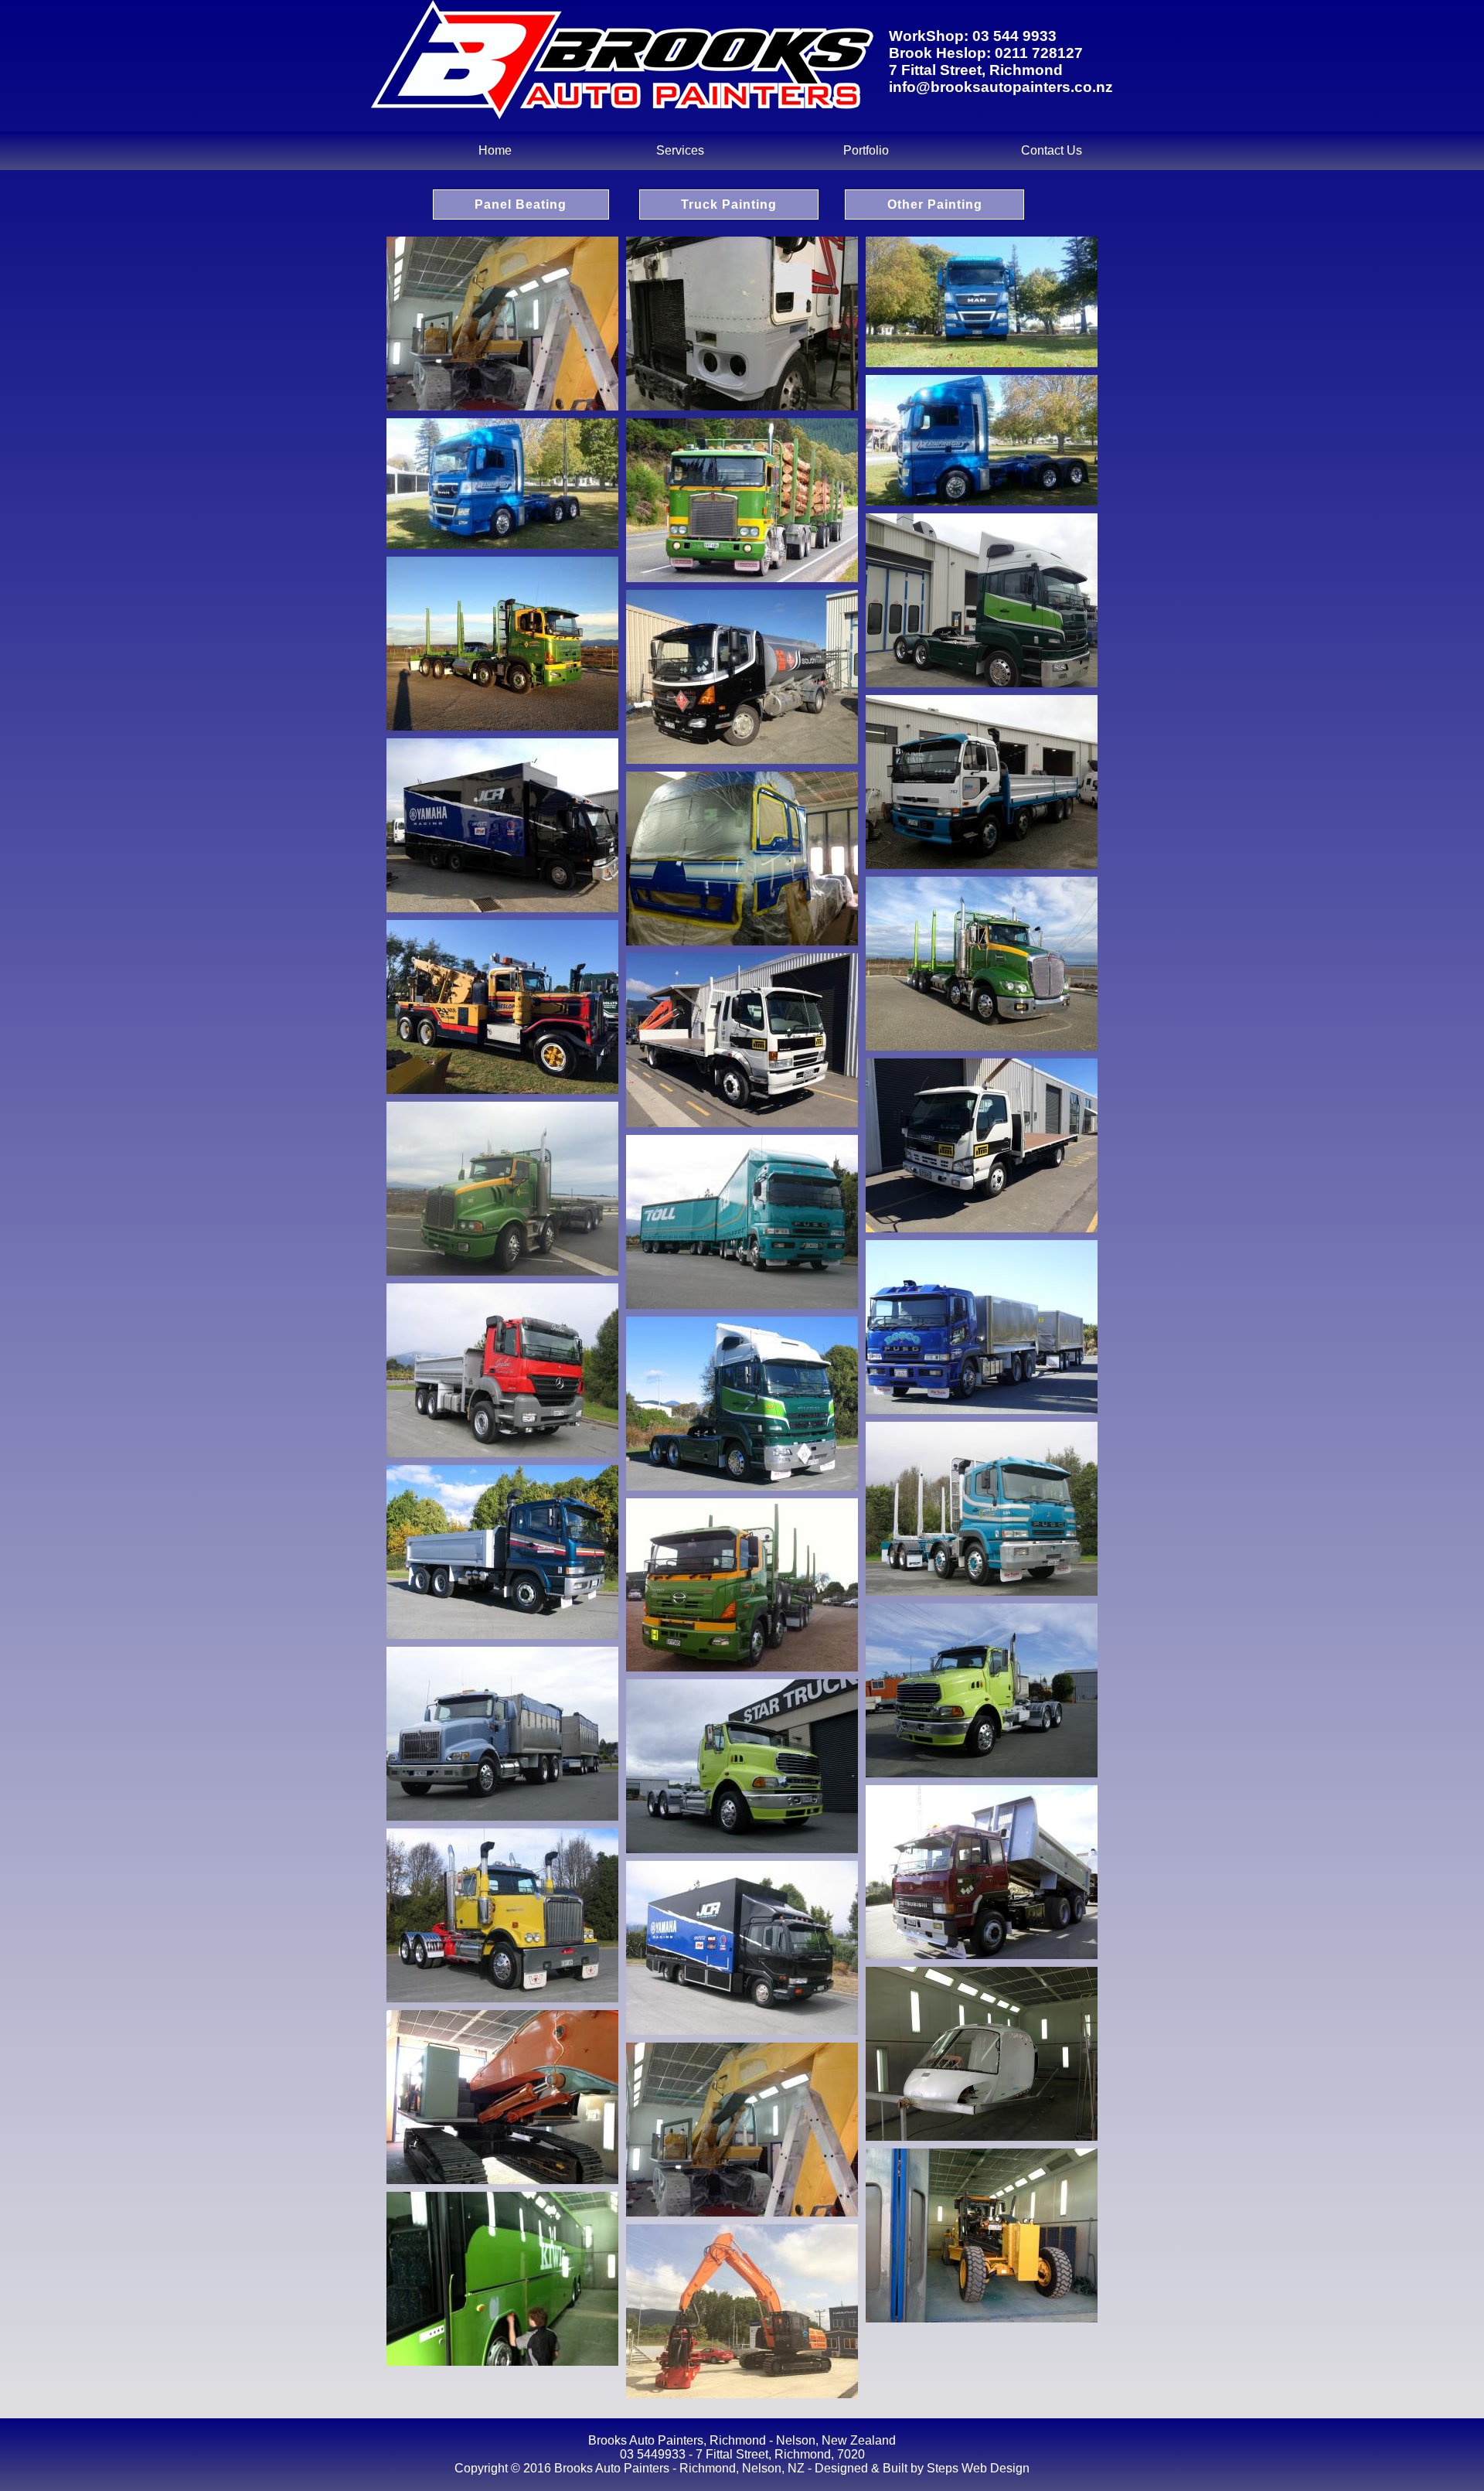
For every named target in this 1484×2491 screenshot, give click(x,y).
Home (495, 150)
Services (680, 150)
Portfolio (866, 150)
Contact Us (1052, 150)
